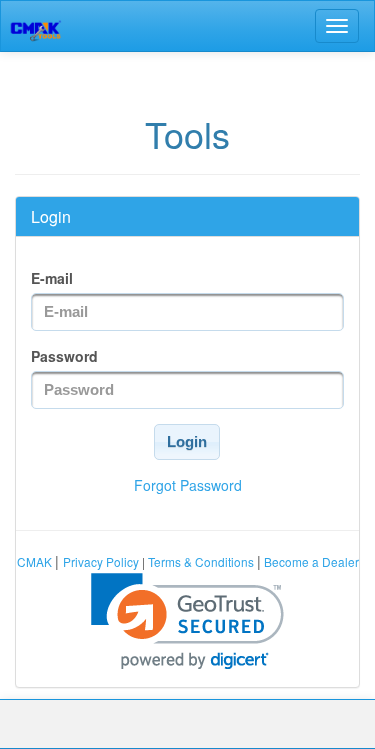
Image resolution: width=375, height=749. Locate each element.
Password (64, 356)
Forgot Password (188, 485)
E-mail (52, 278)
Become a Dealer (310, 561)
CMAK (36, 561)
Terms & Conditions (201, 561)
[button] (187, 442)
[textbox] (187, 312)
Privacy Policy (102, 561)
